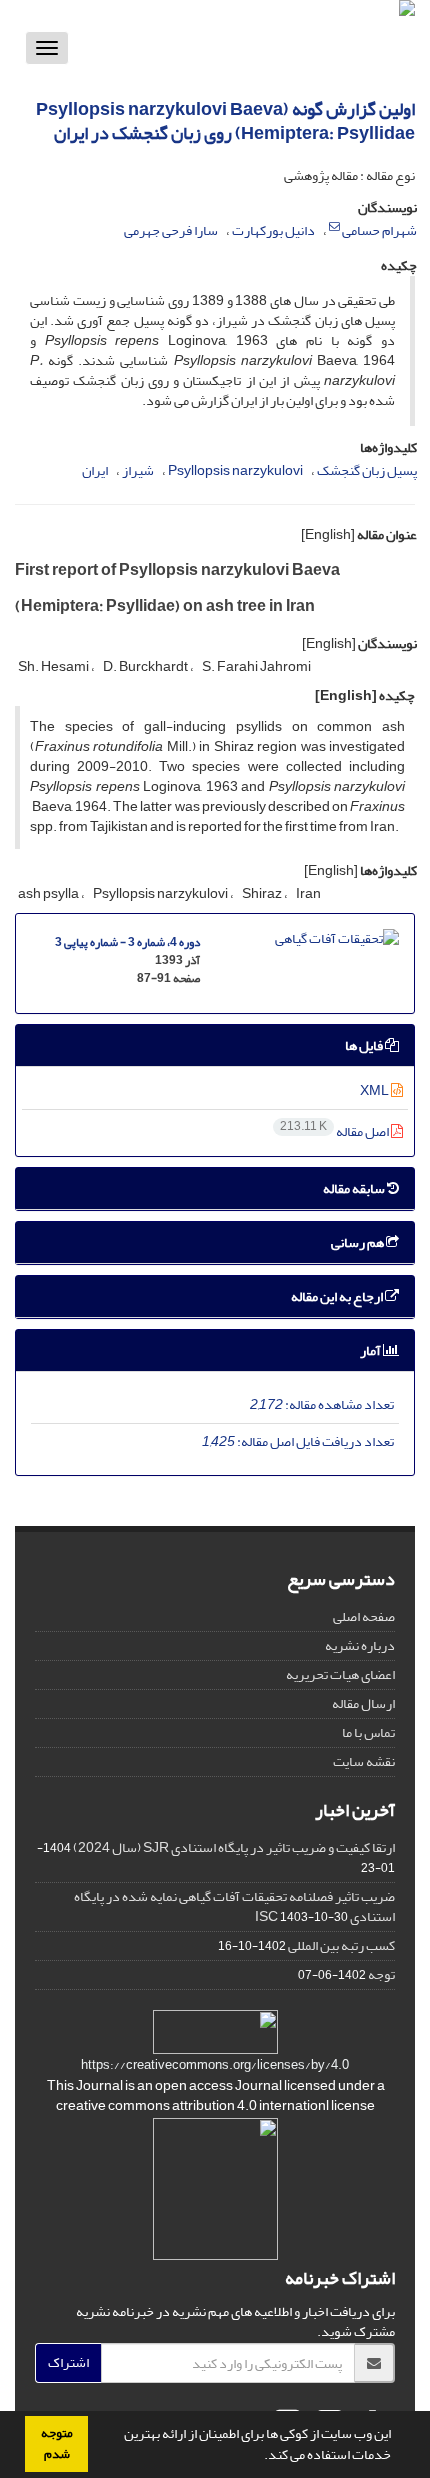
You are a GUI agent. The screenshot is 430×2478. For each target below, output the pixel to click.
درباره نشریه (360, 1645)
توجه (381, 1974)
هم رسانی (358, 1242)
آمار (371, 1350)
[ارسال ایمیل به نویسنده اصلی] (334, 227)
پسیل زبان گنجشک (367, 470)
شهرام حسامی (379, 230)
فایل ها (365, 1045)
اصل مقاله (335, 1131)
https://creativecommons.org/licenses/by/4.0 (215, 2065)
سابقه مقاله (355, 1188)
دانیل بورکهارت (273, 230)
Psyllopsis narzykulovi (235, 470)
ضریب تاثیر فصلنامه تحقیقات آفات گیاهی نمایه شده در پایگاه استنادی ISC (234, 1906)
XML (375, 1090)
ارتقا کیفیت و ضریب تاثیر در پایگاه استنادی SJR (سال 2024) (234, 1847)
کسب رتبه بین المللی (341, 1945)
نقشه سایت (364, 1761)
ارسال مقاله (363, 1703)
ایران (95, 470)
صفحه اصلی (364, 1616)
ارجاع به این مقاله (338, 1296)
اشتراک (68, 2362)
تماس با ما (368, 1732)
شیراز (138, 470)
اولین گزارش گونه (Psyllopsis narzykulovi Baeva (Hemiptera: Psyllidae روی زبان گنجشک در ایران (225, 121)
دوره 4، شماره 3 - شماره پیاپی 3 (127, 942)
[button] (259, 2457)
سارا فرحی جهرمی (171, 230)
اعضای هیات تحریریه (340, 1674)
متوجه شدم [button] (57, 2443)
